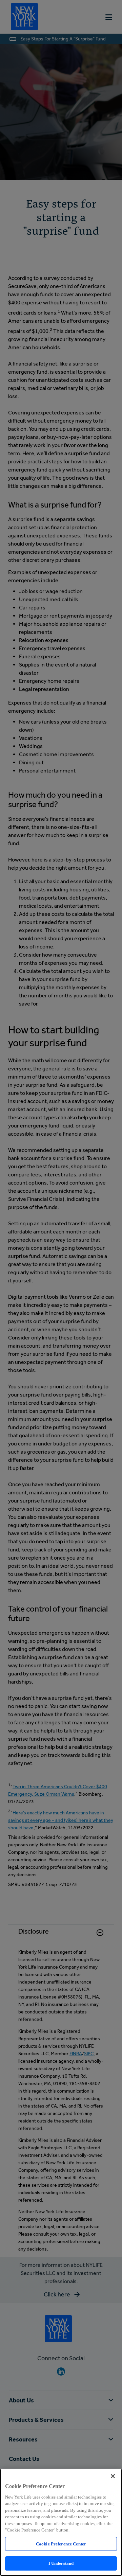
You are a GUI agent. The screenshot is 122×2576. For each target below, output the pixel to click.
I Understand (61, 2563)
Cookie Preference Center (61, 2544)
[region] (61, 2522)
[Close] (113, 2476)
